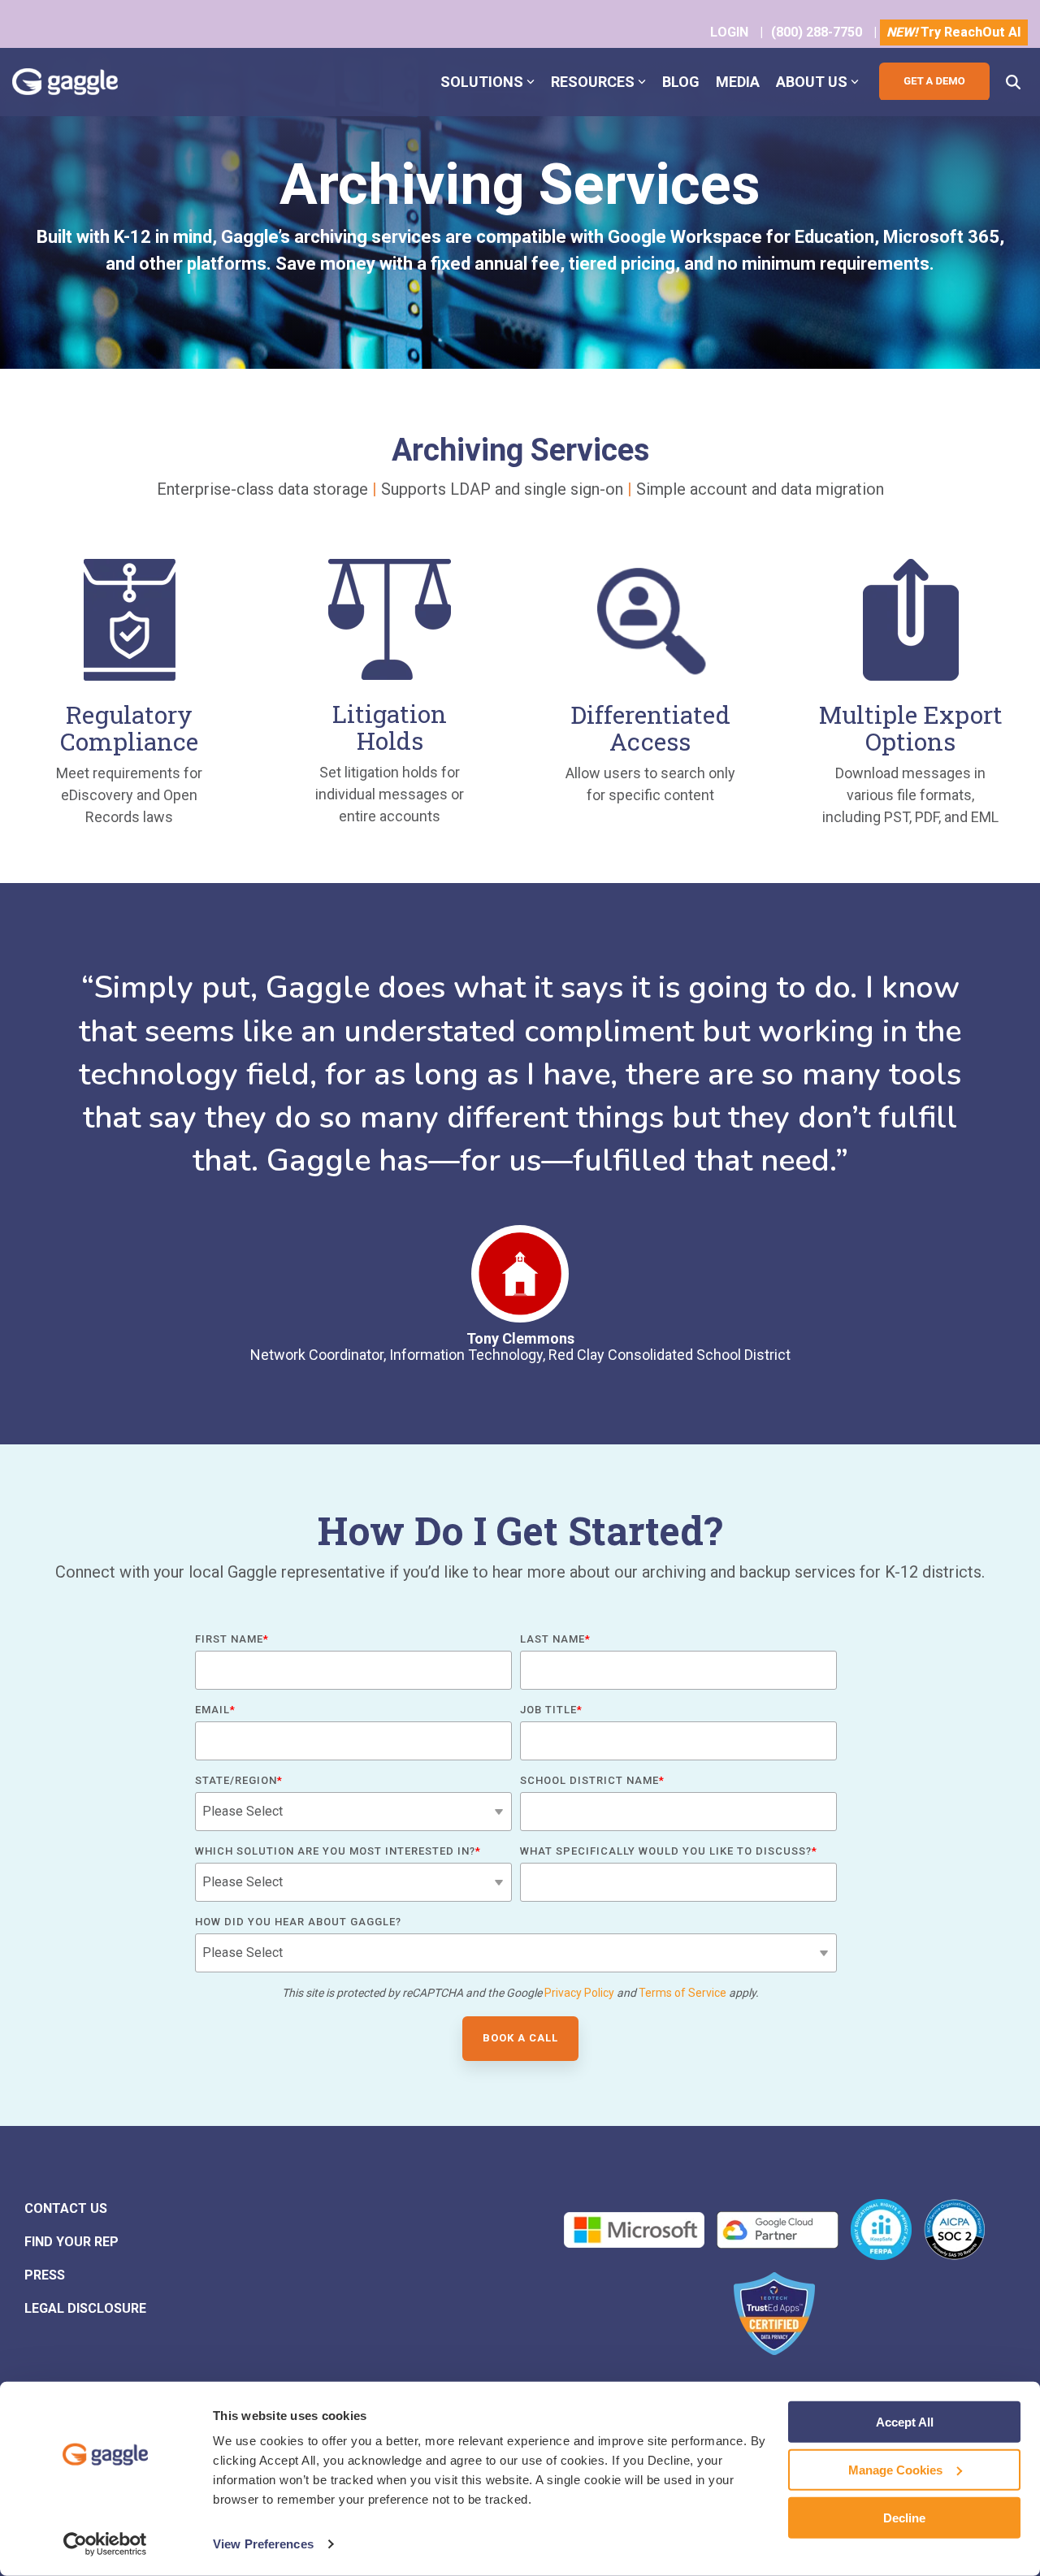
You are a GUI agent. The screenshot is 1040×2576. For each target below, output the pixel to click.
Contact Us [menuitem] (66, 2208)
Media (738, 82)
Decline (904, 2517)
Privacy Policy (579, 1993)
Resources (593, 82)
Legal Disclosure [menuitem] (85, 2308)
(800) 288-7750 (817, 32)
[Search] (1013, 82)
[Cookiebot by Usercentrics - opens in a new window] (105, 2544)
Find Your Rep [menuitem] (71, 2242)
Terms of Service (682, 1993)
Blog (681, 82)
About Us (812, 82)
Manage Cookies (895, 2470)
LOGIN (729, 32)
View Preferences (263, 2544)
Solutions (482, 82)
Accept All (905, 2422)
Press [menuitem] (45, 2275)
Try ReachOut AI (954, 32)
